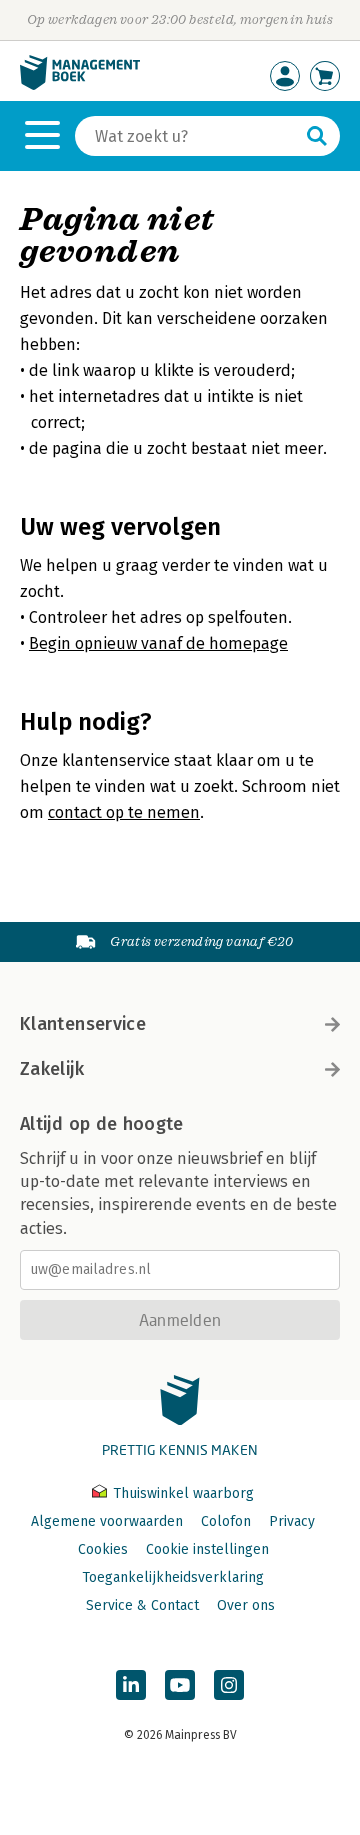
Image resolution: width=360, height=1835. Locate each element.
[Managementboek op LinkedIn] (131, 1685)
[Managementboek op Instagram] (229, 1685)
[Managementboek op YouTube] (180, 1685)
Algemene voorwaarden (107, 1521)
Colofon (226, 1521)
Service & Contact (142, 1605)
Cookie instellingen (207, 1549)
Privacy (292, 1521)
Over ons (246, 1605)
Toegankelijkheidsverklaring (173, 1577)
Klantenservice (83, 1024)
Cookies (103, 1549)
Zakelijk (52, 1069)
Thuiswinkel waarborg (181, 1493)
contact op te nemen (124, 812)
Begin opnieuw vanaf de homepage (158, 643)
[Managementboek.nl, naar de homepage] (80, 85)
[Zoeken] (317, 136)
